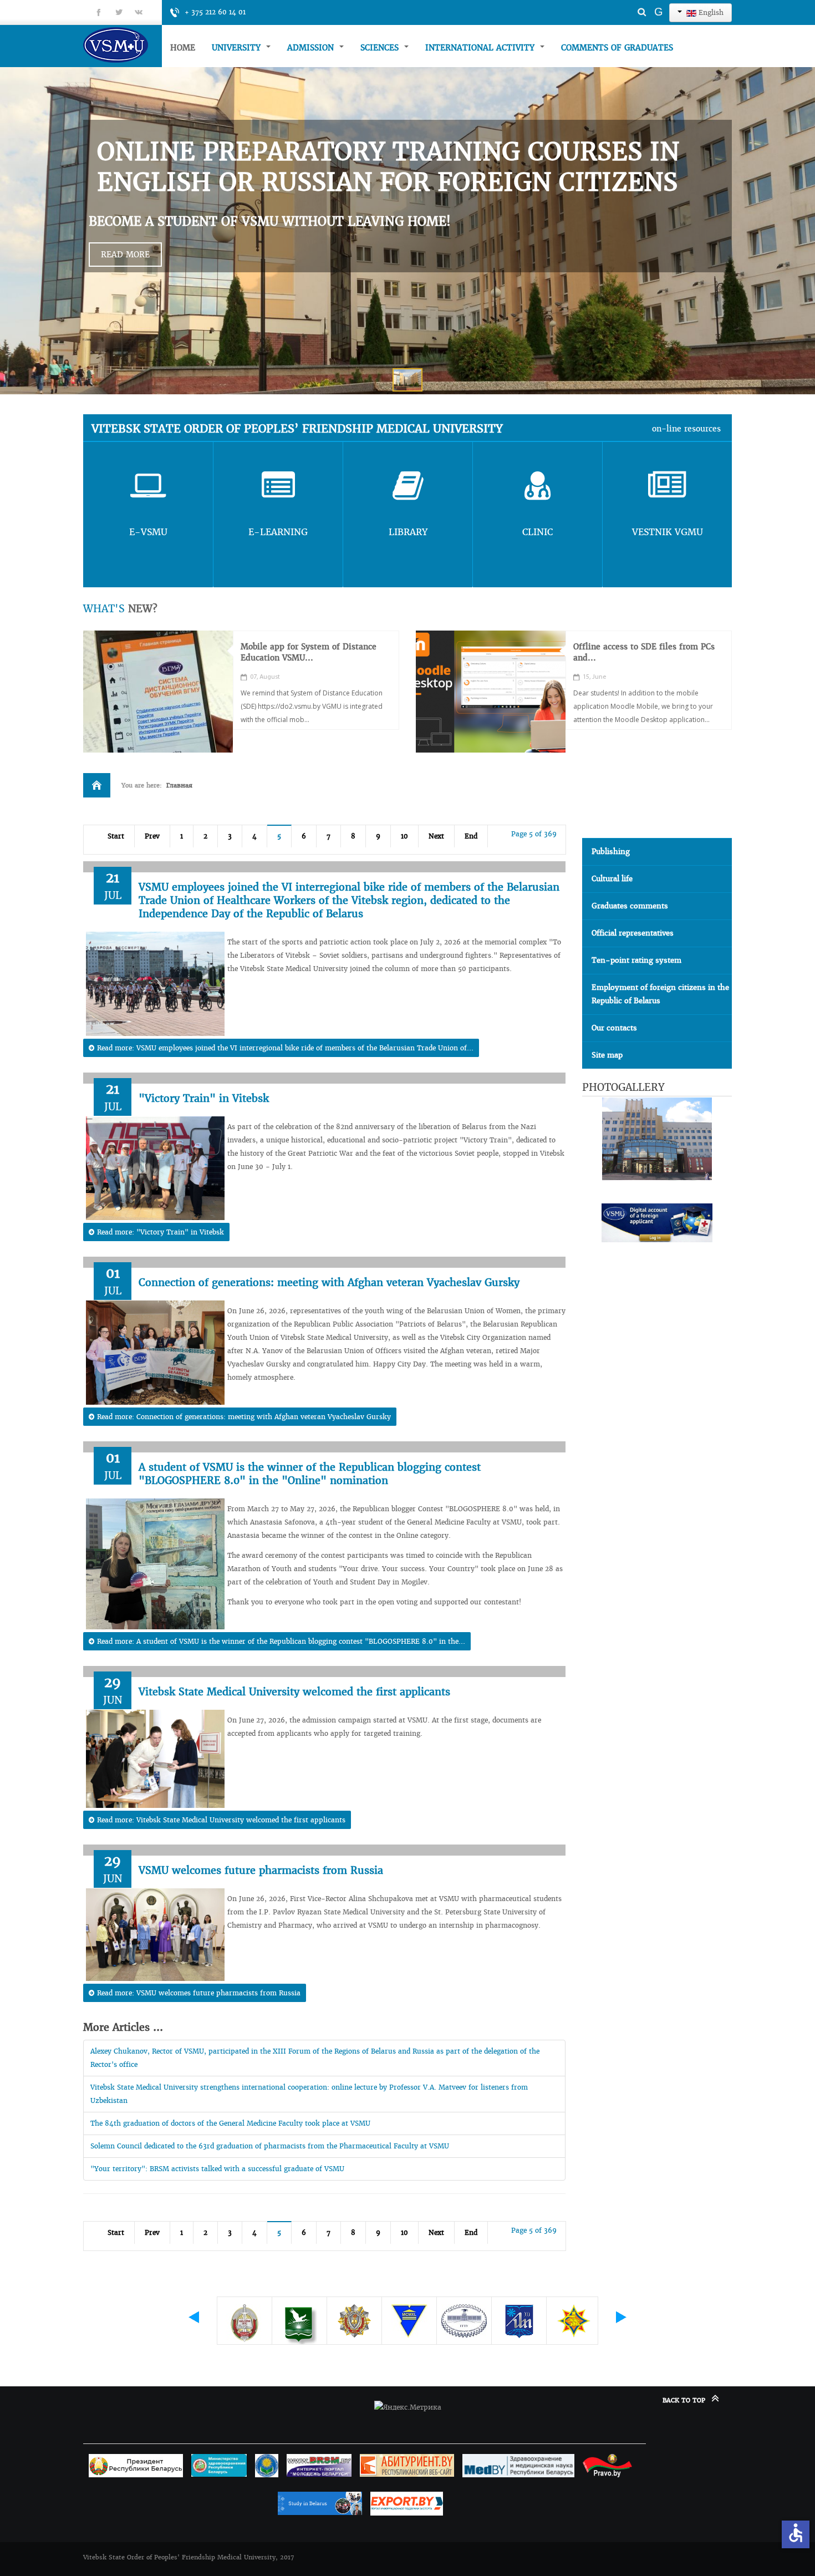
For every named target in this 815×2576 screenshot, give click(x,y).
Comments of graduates (617, 48)
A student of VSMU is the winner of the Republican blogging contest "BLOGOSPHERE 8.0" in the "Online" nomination (310, 1474)
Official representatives (633, 933)
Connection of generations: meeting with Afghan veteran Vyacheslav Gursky (329, 1282)
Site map (607, 1055)
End (471, 836)
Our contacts (614, 1028)
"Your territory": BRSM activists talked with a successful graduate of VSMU (217, 2169)
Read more (125, 255)
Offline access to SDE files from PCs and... (644, 652)
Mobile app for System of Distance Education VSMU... (309, 652)
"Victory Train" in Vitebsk (204, 1098)
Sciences (381, 48)
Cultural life (612, 879)
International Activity (481, 48)
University (238, 48)
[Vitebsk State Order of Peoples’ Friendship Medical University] (123, 45)
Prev (152, 836)
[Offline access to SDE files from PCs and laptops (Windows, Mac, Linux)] (491, 692)
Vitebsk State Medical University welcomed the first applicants (294, 1692)
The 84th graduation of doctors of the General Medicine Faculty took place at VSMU (230, 2123)
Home (183, 48)
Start (116, 836)
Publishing (611, 852)
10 (404, 836)
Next (436, 836)
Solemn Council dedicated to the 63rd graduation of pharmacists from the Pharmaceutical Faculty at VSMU (270, 2146)
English (710, 12)
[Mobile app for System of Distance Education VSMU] (158, 692)
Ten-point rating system (636, 960)
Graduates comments (630, 906)
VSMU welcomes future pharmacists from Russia (261, 1870)
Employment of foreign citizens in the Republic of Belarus (660, 994)
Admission (312, 48)
